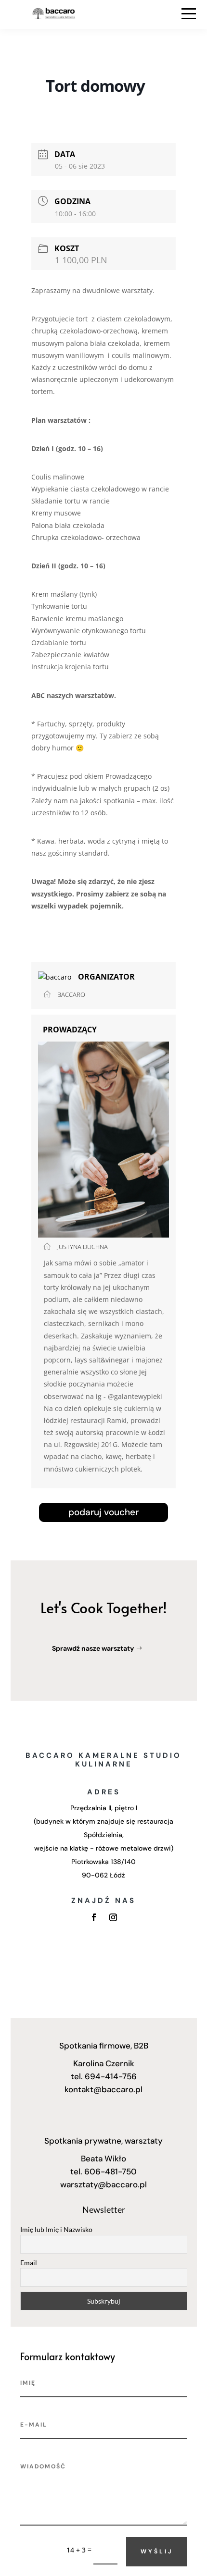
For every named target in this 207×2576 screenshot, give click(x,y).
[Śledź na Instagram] (113, 1917)
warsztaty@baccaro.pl (103, 2184)
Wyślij (157, 2551)
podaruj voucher (103, 1512)
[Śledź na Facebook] (94, 1917)
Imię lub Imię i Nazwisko (56, 2229)
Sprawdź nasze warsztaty (93, 1648)
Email (29, 2263)
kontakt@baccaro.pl (103, 2089)
